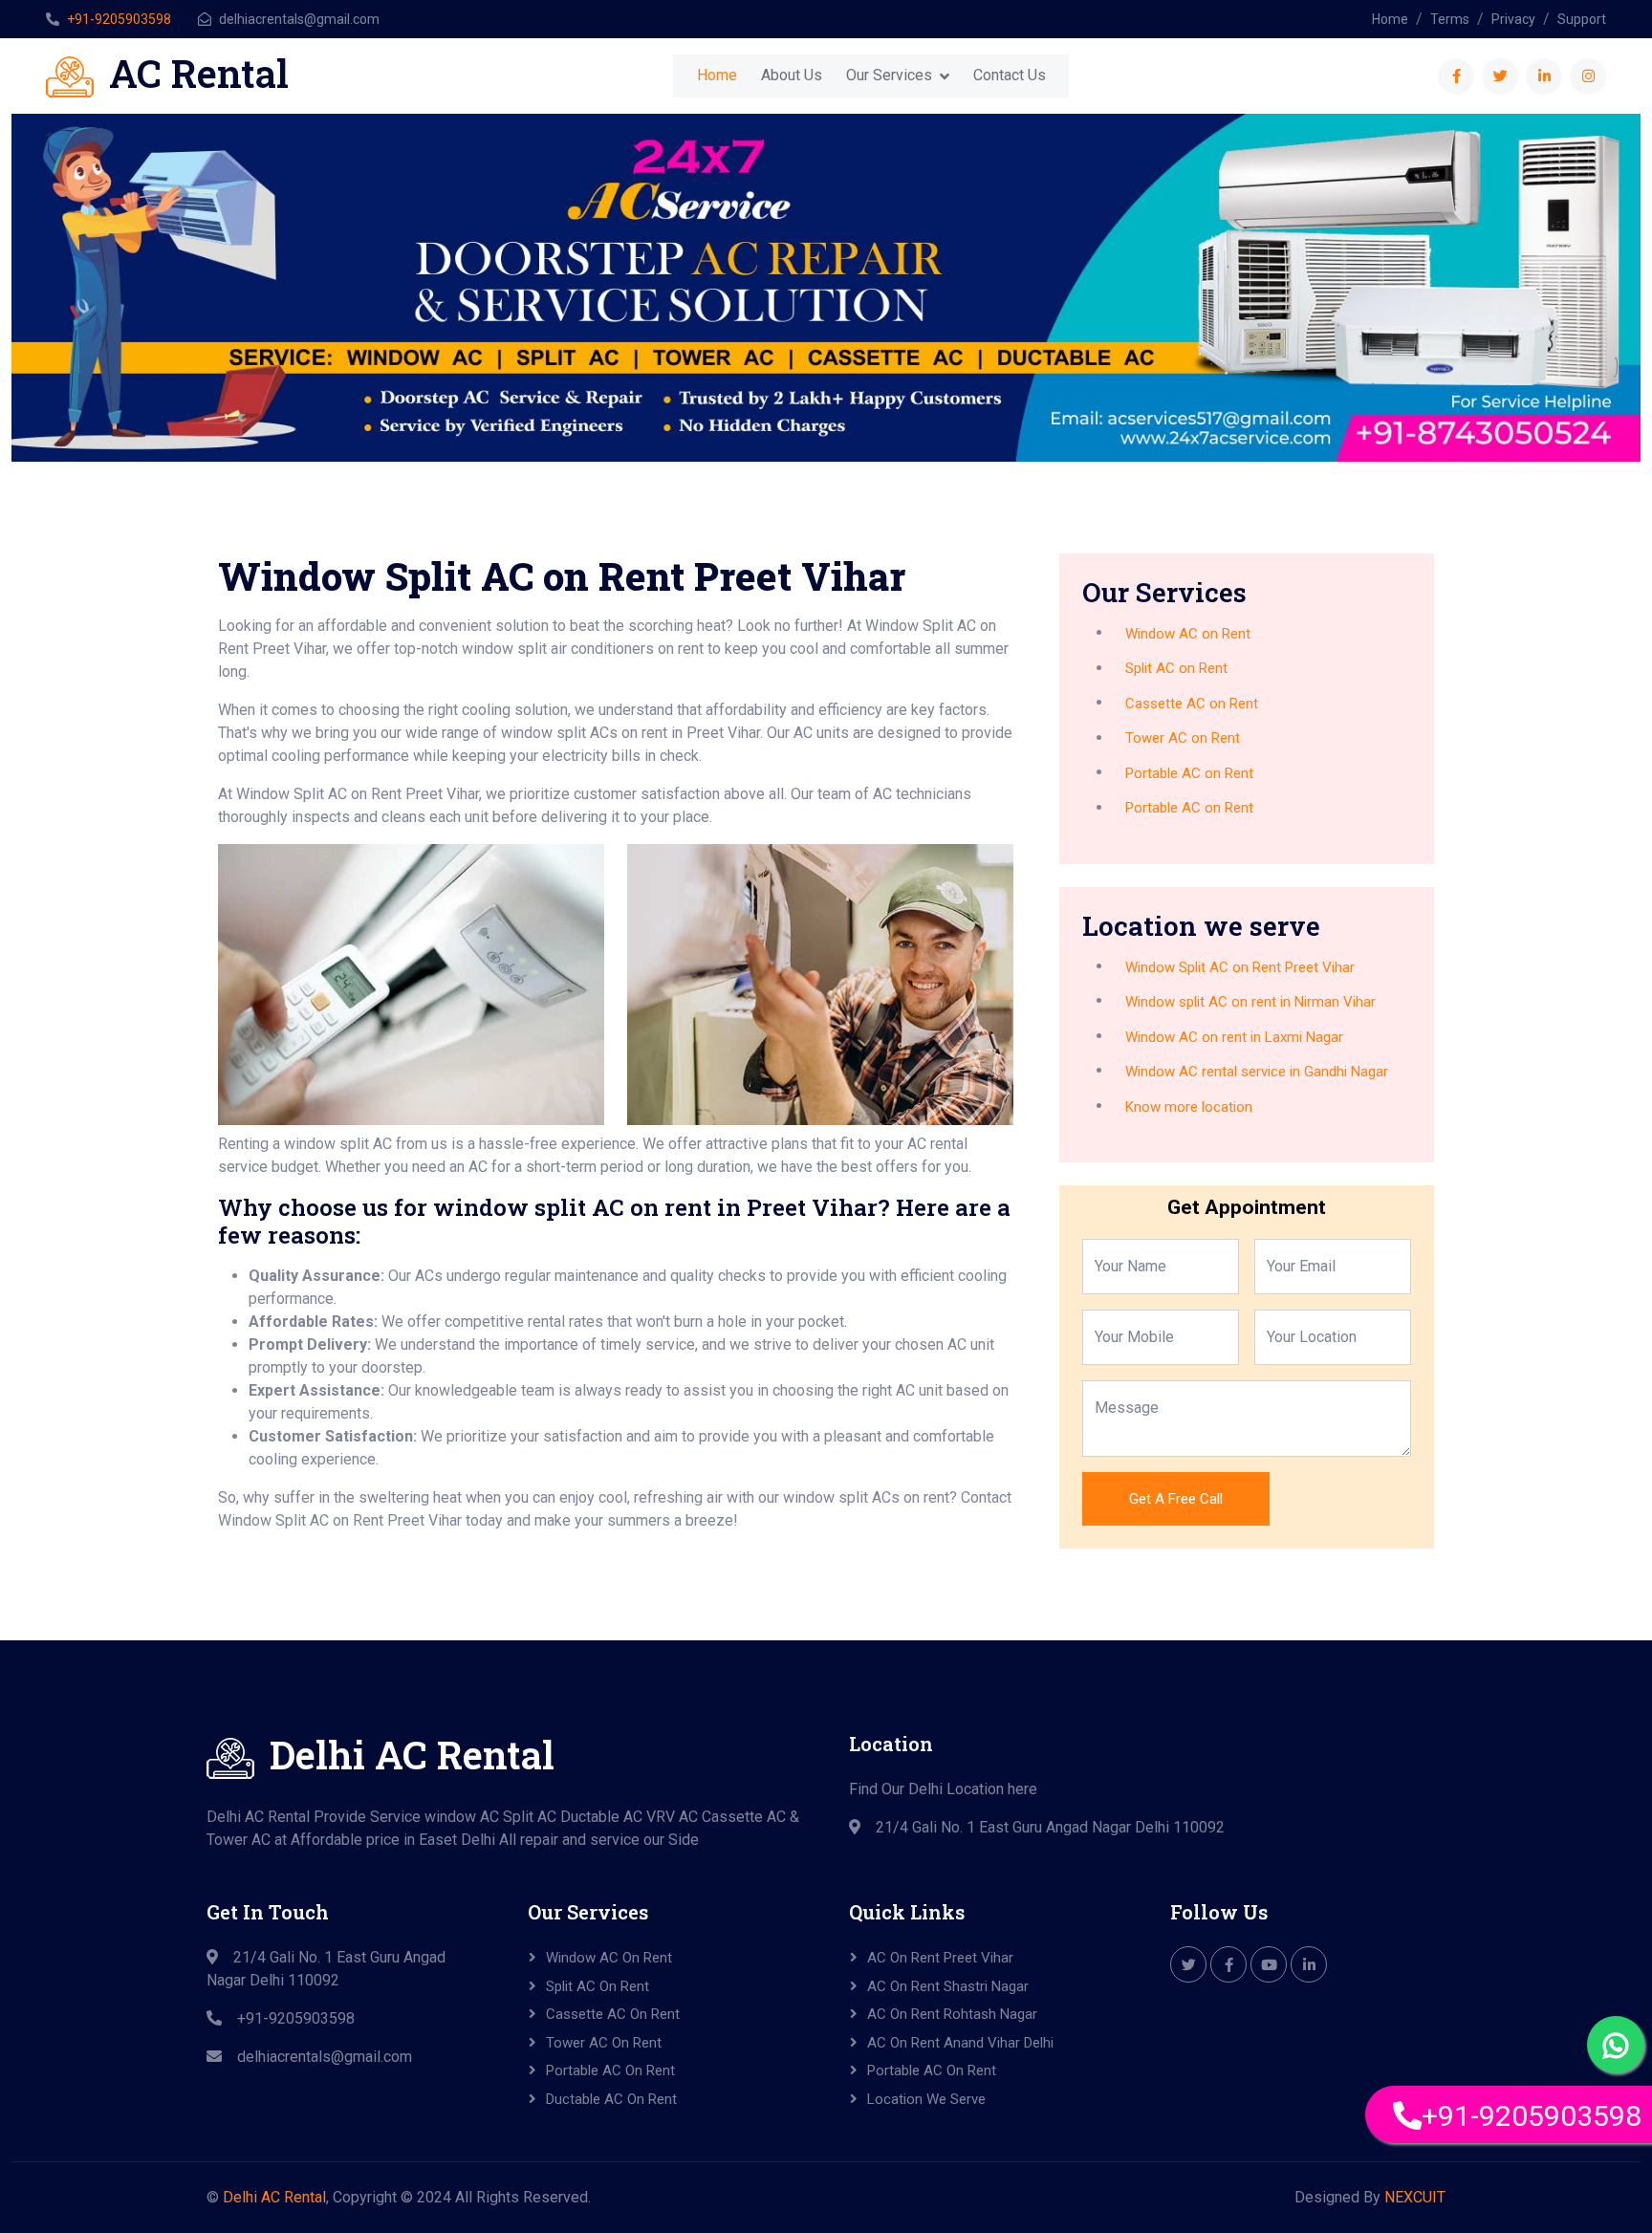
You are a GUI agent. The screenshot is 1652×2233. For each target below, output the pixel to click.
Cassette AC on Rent (1192, 704)
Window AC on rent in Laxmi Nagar (1234, 1037)
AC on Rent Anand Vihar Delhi (960, 2043)
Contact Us (1010, 75)
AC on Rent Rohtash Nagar (952, 2014)
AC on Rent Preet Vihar (940, 1958)
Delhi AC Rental (274, 2197)
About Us (792, 75)
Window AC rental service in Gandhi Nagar (1257, 1072)
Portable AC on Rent (1189, 773)
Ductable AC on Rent (611, 2099)
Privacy (1513, 19)
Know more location (1189, 1107)
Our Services (889, 75)
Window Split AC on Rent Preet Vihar (1240, 967)
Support (1582, 19)
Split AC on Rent (1176, 668)
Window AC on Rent (1188, 634)
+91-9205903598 (119, 19)
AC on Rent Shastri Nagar (948, 1986)
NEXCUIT (1415, 2197)
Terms (1450, 19)
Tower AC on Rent (1183, 738)
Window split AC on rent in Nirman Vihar (1250, 1002)
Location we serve (926, 2099)
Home (1390, 19)
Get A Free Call (1176, 1499)
